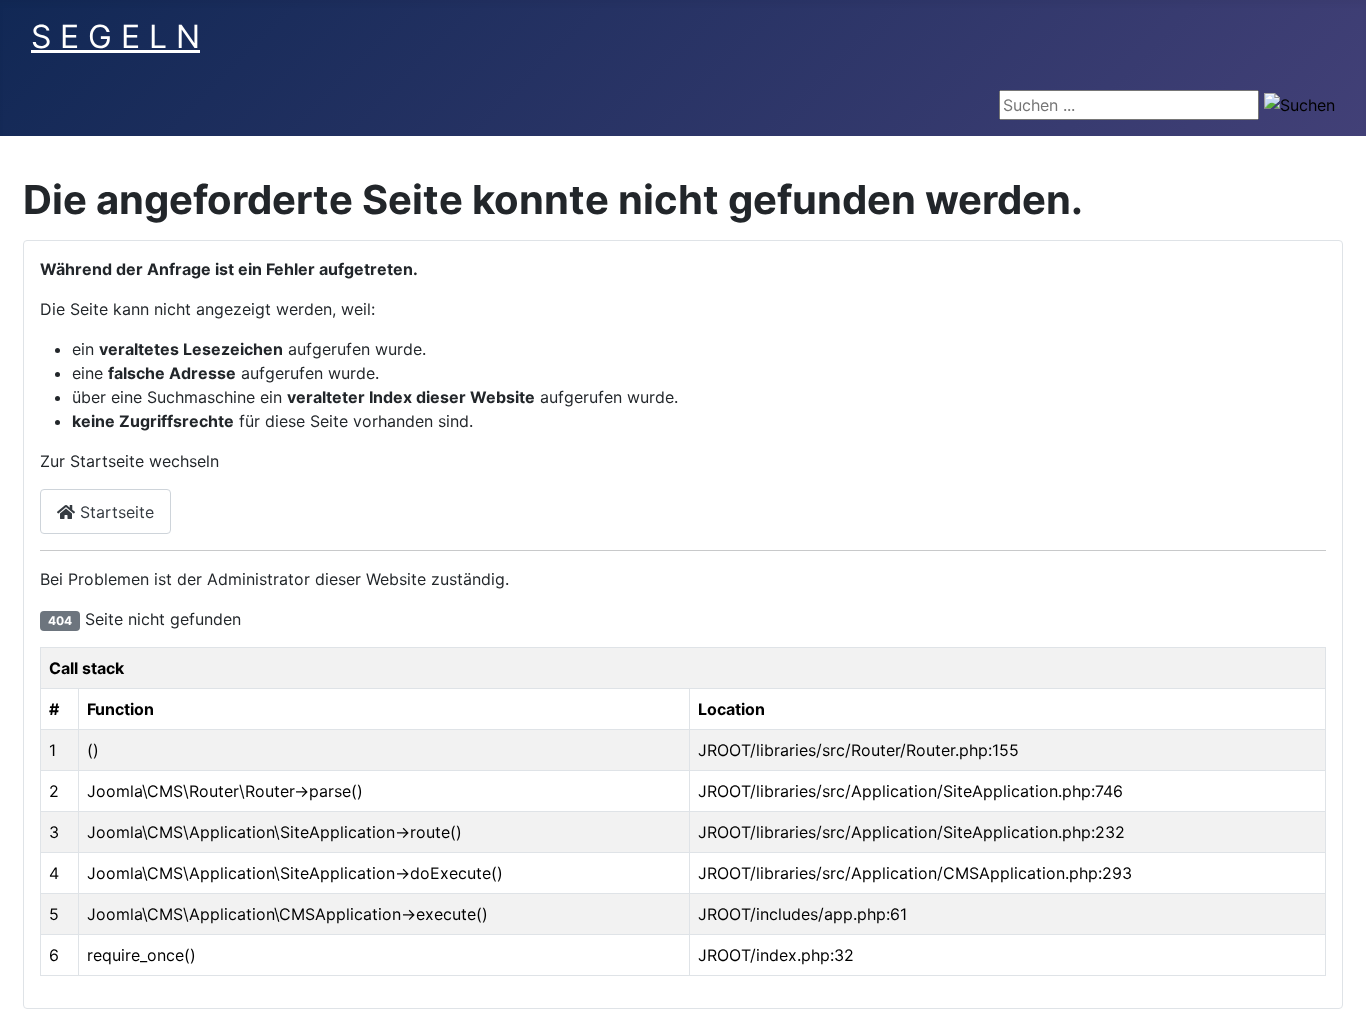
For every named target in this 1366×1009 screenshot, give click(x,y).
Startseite (114, 512)
